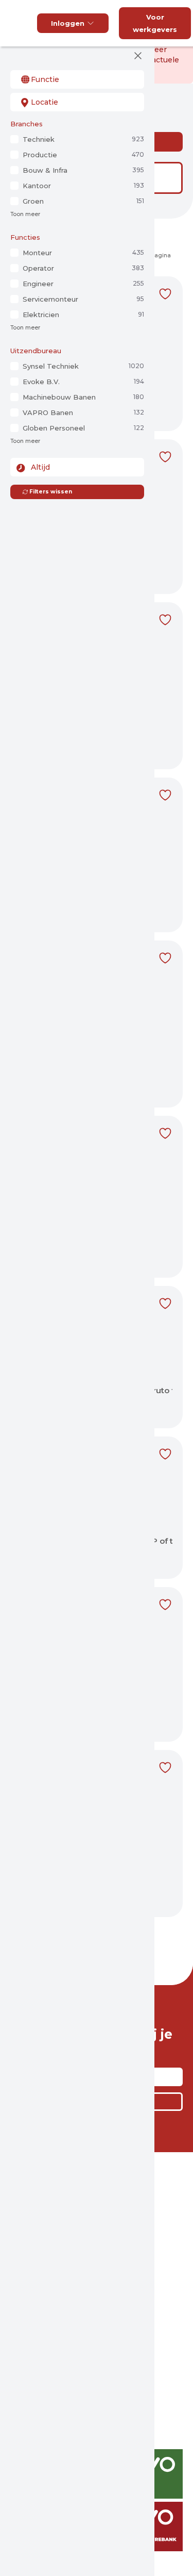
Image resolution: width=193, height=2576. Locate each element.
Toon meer (25, 214)
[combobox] (77, 79)
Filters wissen (51, 492)
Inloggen (68, 23)
